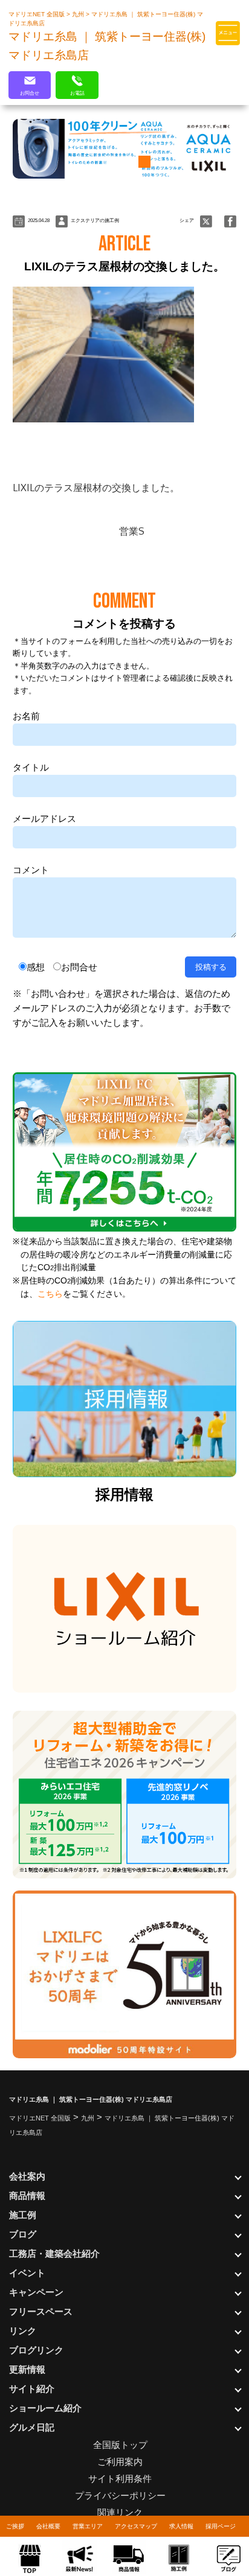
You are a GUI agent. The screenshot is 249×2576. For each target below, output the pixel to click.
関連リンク (120, 2512)
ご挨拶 (15, 2526)
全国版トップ (120, 2445)
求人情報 (181, 2526)
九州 (79, 14)
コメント (31, 870)
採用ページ (221, 2526)
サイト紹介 (32, 2389)
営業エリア (88, 2526)
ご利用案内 (120, 2462)
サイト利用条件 (120, 2479)
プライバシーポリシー (120, 2495)
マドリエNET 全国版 (37, 14)
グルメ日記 (32, 2427)
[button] (106, 162)
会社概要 (48, 2526)
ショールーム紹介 (45, 2408)
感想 (36, 967)
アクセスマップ (136, 2526)
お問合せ (79, 967)
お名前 (26, 716)
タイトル (31, 767)
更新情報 (27, 2369)
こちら (50, 1294)
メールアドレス (44, 819)
